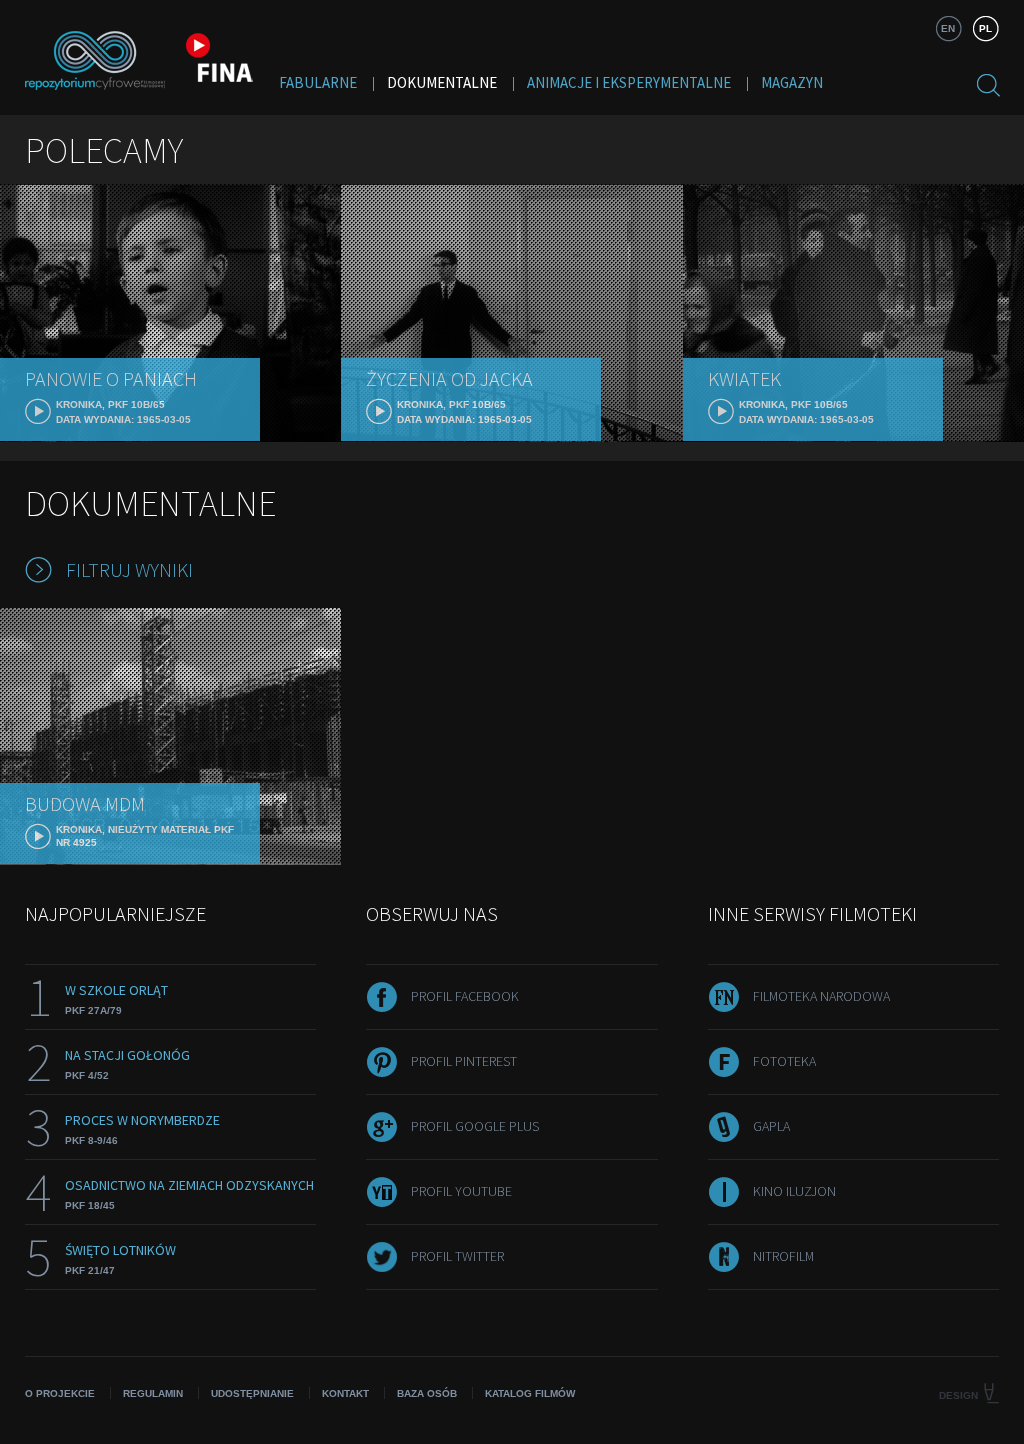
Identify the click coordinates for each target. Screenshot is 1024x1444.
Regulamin (153, 1393)
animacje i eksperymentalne (629, 82)
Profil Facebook (465, 996)
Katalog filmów (530, 1393)
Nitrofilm (783, 1256)
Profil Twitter (457, 1256)
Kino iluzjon (794, 1191)
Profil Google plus (475, 1126)
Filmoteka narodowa (821, 996)
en (948, 28)
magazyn (792, 82)
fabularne (318, 82)
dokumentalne (442, 82)
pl (985, 28)
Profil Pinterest (464, 1061)
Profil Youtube (461, 1191)
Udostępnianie (252, 1393)
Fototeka (784, 1061)
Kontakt (345, 1393)
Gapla (771, 1126)
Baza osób (427, 1393)
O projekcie (60, 1393)
